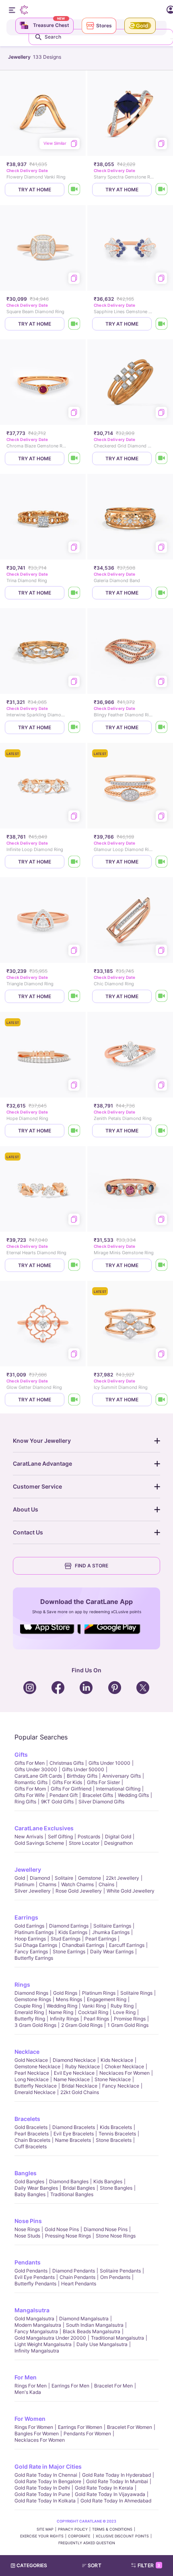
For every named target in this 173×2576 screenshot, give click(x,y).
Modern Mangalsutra (38, 2325)
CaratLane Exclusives (44, 1828)
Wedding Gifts (133, 1795)
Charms (48, 1884)
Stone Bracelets (114, 2140)
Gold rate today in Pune (42, 2494)
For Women (30, 2419)
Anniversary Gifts (122, 1776)
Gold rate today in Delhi (42, 2488)
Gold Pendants (31, 2271)
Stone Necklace (113, 2079)
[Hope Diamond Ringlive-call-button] (74, 1131)
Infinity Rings (64, 2019)
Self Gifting (60, 1837)
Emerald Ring (29, 2012)
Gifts (21, 1755)
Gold (20, 1878)
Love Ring (124, 2012)
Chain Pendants (77, 2277)
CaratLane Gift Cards (38, 1776)
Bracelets (27, 2119)
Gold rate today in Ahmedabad (116, 2501)
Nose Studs (27, 2236)
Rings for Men (31, 2386)
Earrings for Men (70, 2386)
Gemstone (90, 1878)
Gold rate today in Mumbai (117, 2481)
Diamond (40, 1878)
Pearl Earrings (101, 1939)
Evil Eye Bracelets (74, 2134)
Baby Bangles (30, 2194)
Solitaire (64, 1878)
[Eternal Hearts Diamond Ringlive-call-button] (74, 1265)
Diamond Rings (31, 1993)
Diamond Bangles (69, 2181)
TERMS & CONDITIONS (112, 2529)
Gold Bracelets (31, 2127)
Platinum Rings (99, 1993)
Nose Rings (27, 2229)
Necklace (27, 2052)
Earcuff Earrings (127, 1945)
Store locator (84, 1843)
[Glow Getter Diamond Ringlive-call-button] (74, 1400)
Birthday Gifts (82, 1776)
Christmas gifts (67, 1763)
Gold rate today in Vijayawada (110, 2494)
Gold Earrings (29, 1926)
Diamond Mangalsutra (84, 2319)
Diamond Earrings (69, 1926)
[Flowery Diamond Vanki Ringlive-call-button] (74, 190)
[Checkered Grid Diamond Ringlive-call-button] (162, 458)
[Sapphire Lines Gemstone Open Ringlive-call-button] (162, 324)
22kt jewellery (123, 1878)
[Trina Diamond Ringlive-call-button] (74, 593)
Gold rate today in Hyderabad (116, 2475)
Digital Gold (118, 1837)
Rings (22, 1984)
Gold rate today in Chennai (46, 2475)
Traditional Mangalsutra (117, 2338)
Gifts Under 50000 (83, 1769)
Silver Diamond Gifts (101, 1802)
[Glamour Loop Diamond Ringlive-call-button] (162, 862)
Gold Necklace (31, 2060)
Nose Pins (28, 2221)
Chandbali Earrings (83, 1945)
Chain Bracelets (32, 2140)
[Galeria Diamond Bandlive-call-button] (162, 593)
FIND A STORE (92, 1566)
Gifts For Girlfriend (71, 1789)
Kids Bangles (108, 2181)
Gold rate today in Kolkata (45, 2501)
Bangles (26, 2173)
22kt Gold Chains (80, 2092)
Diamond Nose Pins (106, 2229)
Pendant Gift (64, 1795)
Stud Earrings (66, 1939)
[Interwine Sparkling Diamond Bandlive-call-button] (74, 727)
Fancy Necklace (121, 2086)
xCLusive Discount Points (122, 2536)
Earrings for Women (80, 2427)
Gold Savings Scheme (39, 1843)
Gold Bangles (29, 2181)
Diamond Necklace (74, 2060)
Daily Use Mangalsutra (102, 2344)
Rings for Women (34, 2427)
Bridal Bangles (79, 2188)
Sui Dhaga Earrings (36, 1945)
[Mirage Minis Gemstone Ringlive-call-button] (162, 1265)
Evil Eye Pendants (35, 2277)
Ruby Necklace (82, 2066)
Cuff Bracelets (31, 2146)
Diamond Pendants (74, 2271)
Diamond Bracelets (74, 2127)
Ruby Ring (122, 2006)
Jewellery (28, 1869)
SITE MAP (45, 2529)
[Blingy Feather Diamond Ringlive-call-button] (162, 727)
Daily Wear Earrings (112, 1951)
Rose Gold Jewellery (79, 1891)
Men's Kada (28, 2392)
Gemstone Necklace (37, 2066)
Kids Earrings (73, 1932)
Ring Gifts (25, 1802)
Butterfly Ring (30, 2019)
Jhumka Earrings (111, 1932)
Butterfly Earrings (34, 1958)
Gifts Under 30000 (36, 1769)
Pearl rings (96, 2019)
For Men (26, 2377)
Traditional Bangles (72, 2194)
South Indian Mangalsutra (95, 2325)
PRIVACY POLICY (73, 2529)
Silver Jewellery (33, 1891)
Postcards (89, 1837)
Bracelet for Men (113, 2386)
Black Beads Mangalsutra (92, 2331)
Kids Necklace (117, 2060)
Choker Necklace (124, 2066)
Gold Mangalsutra (34, 2319)
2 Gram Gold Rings (82, 2025)
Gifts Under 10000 (109, 1763)
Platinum (24, 1884)
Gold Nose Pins (62, 2229)
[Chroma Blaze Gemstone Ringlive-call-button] (74, 458)
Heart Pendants (79, 2284)
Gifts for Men (30, 1763)
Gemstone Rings (33, 1999)
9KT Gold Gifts (57, 1802)
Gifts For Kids (67, 1782)
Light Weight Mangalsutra (43, 2344)
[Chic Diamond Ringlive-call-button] (162, 996)
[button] (95, 2566)
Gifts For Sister (103, 1782)
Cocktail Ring (93, 2012)
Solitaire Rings (136, 1993)
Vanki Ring (94, 2006)
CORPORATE (80, 2536)
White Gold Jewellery (131, 1891)
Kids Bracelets (116, 2127)
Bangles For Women (37, 2433)
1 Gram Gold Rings (128, 2025)
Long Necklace (32, 2079)
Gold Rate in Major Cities (48, 2466)
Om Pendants (115, 2277)
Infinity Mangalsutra (37, 2351)
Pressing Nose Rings (68, 2236)
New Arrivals (29, 1837)
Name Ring (61, 2012)
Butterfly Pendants (35, 2284)
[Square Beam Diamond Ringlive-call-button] (74, 324)
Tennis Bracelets (117, 2134)
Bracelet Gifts (98, 1795)
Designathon (118, 1843)
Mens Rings (69, 1999)
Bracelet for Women (130, 2427)
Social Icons (50, 1635)
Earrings (26, 1917)
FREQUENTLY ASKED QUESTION (87, 2543)
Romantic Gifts (31, 1782)
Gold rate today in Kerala (104, 2488)
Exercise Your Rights (42, 2536)
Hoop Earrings (30, 1939)
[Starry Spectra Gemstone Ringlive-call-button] (162, 190)
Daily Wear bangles (36, 2188)
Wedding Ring (62, 2006)
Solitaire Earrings (112, 1926)
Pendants (28, 2262)
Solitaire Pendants (120, 2271)
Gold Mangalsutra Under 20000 (50, 2338)
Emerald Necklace (35, 2092)
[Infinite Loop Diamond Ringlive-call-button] (74, 862)
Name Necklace (72, 2079)
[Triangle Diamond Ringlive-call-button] (74, 996)
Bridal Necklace (79, 2086)
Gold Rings (65, 1993)
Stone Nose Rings (116, 2236)
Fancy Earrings (31, 1951)
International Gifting (118, 1789)
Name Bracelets (73, 2140)
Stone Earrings (69, 1951)
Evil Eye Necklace (74, 2073)
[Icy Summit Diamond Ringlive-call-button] (162, 1400)
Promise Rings (130, 2019)
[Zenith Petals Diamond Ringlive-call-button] (162, 1131)
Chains (106, 1884)
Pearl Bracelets (32, 2134)
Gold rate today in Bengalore (48, 2481)
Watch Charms (77, 1884)
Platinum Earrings (34, 1932)
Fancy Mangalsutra (36, 2331)
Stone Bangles (116, 2188)
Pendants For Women (87, 2433)
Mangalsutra (32, 2310)
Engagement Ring (107, 1999)
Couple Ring (28, 2006)
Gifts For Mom (30, 1789)
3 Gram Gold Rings (35, 2025)
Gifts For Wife (30, 1795)
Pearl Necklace (32, 2073)
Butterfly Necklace (36, 2086)
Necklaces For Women (125, 2073)
